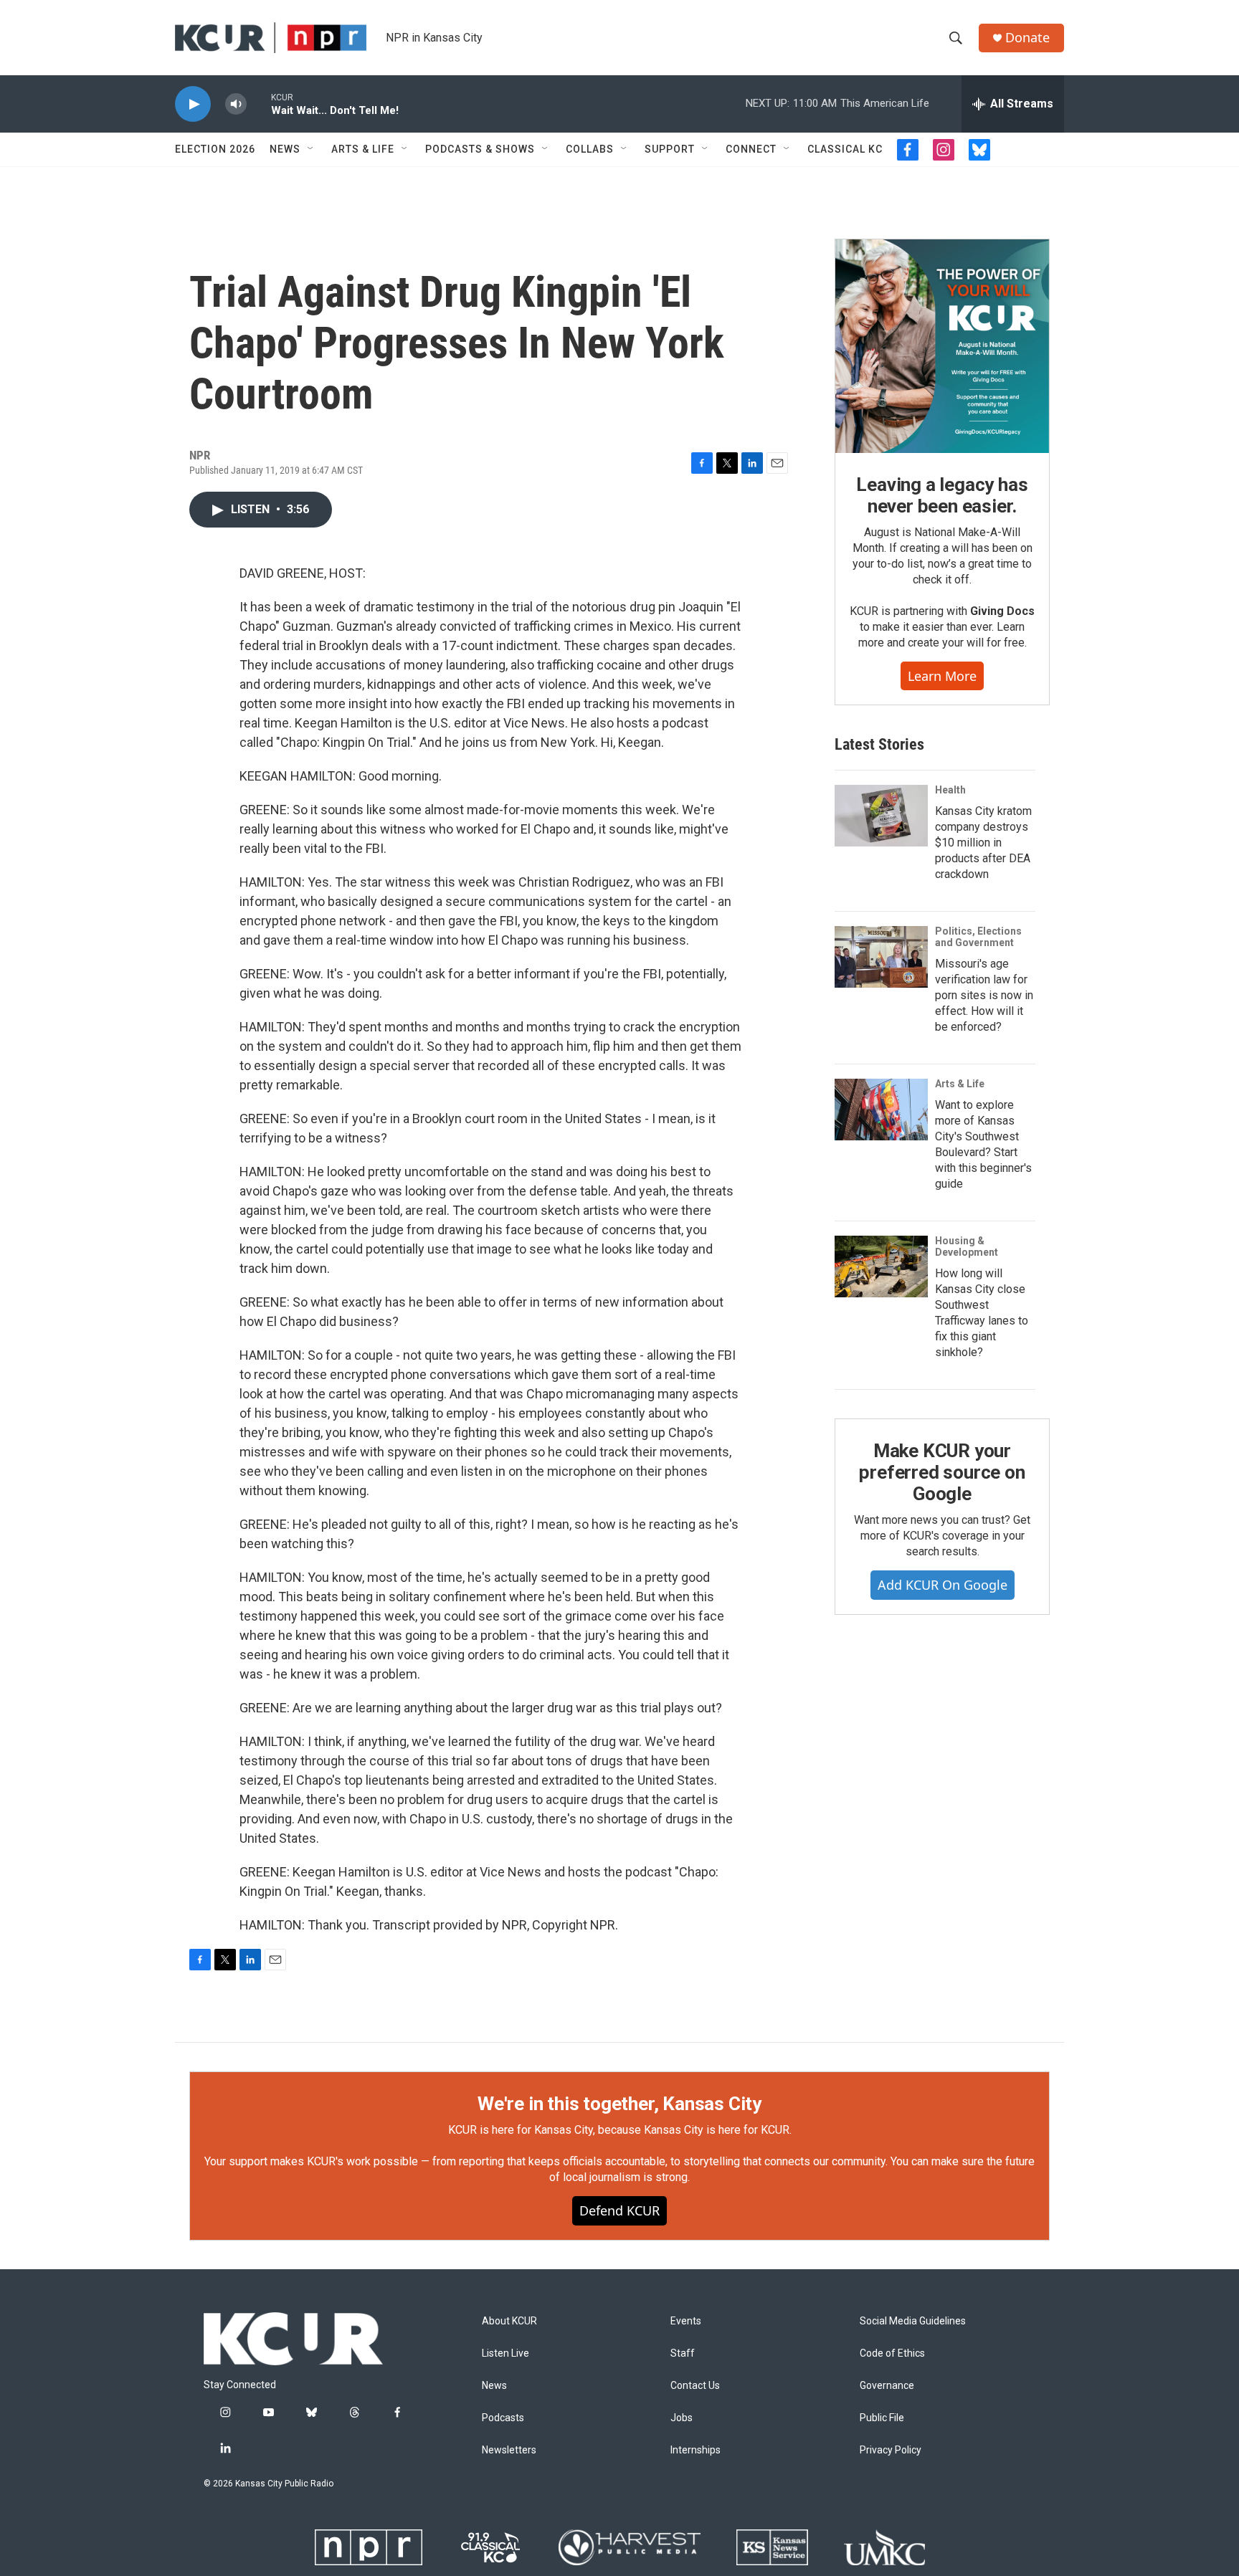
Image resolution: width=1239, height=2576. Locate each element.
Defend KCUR (619, 2210)
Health (950, 790)
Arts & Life (363, 149)
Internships (696, 2450)
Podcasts (503, 2418)
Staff (683, 2353)
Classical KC (845, 149)
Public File (882, 2418)
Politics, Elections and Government (978, 937)
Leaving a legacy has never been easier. (942, 495)
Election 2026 (215, 149)
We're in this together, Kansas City (619, 2104)
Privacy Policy (891, 2450)
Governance (887, 2386)
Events (686, 2321)
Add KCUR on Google (943, 1585)
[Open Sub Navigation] (311, 149)
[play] (193, 104)
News (285, 149)
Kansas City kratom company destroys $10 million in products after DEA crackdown (983, 843)
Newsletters (509, 2450)
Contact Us (695, 2386)
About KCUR (509, 2321)
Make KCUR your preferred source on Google (942, 1472)
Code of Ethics (892, 2353)
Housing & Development (967, 1246)
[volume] (236, 104)
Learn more (942, 676)
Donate (1027, 38)
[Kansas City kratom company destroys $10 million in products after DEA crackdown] (881, 816)
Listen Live (505, 2353)
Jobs (682, 2418)
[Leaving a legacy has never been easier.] (942, 346)
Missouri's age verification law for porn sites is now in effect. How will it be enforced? (984, 995)
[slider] (259, 104)
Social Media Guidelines (913, 2321)
